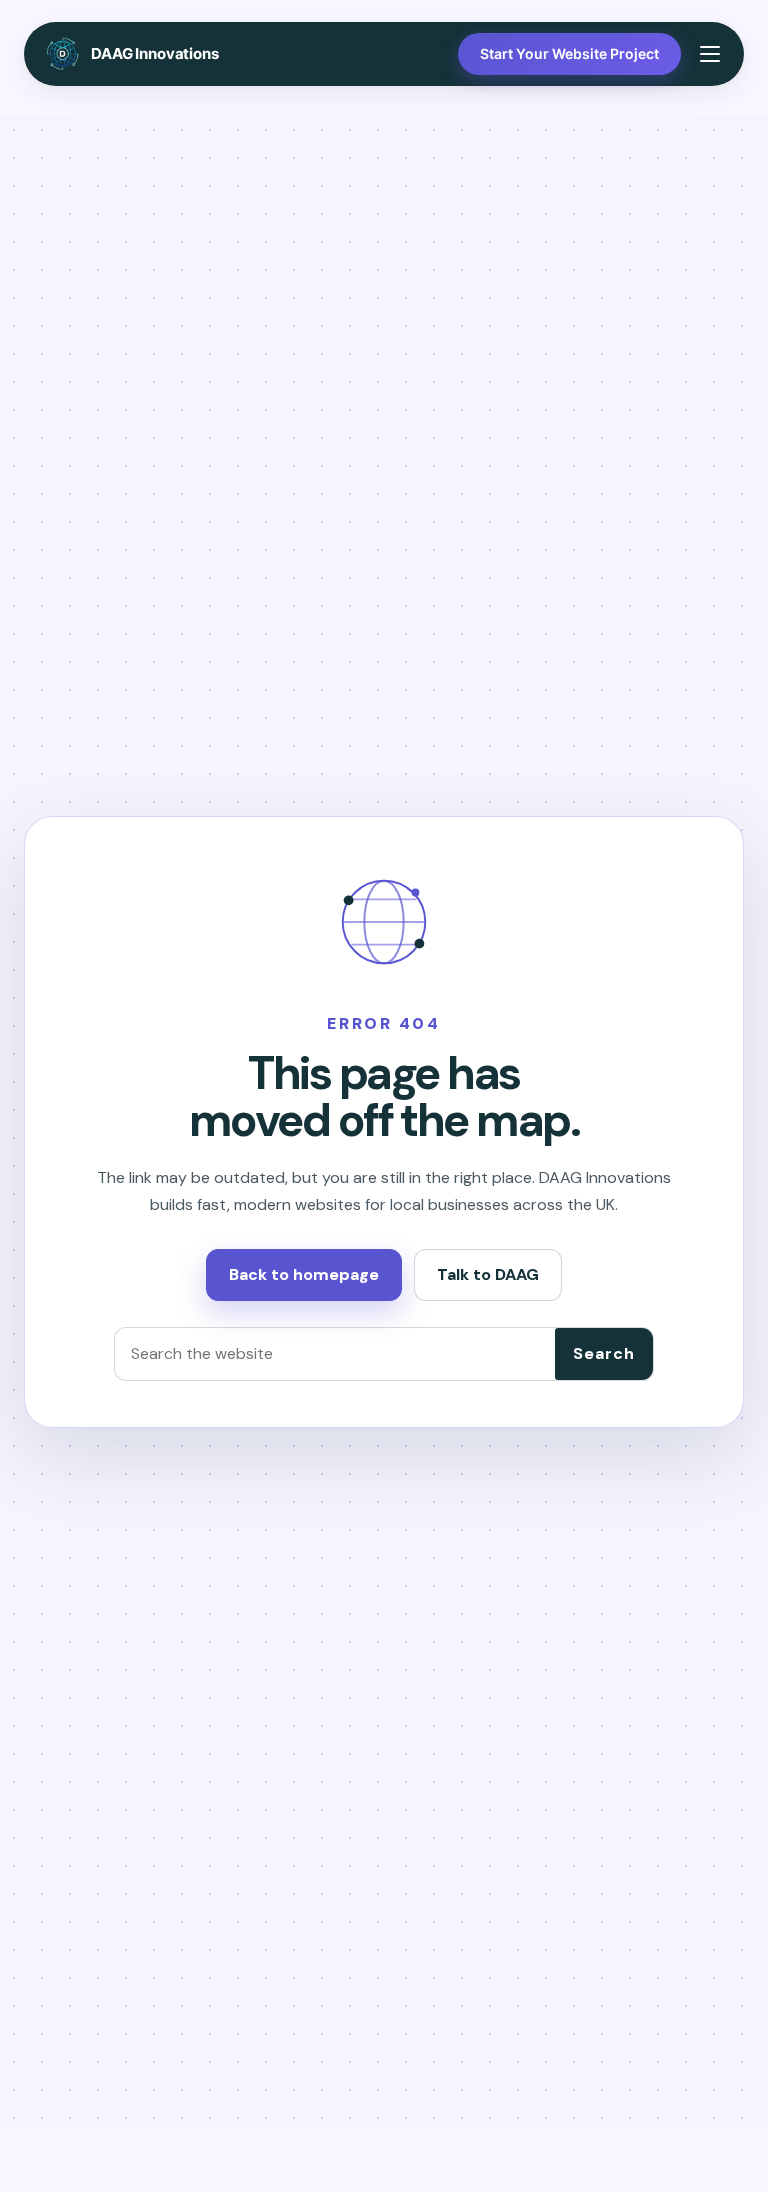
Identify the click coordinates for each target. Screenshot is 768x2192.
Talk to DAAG (488, 1274)
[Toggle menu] (710, 54)
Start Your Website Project (569, 53)
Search (604, 1353)
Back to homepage (304, 1274)
